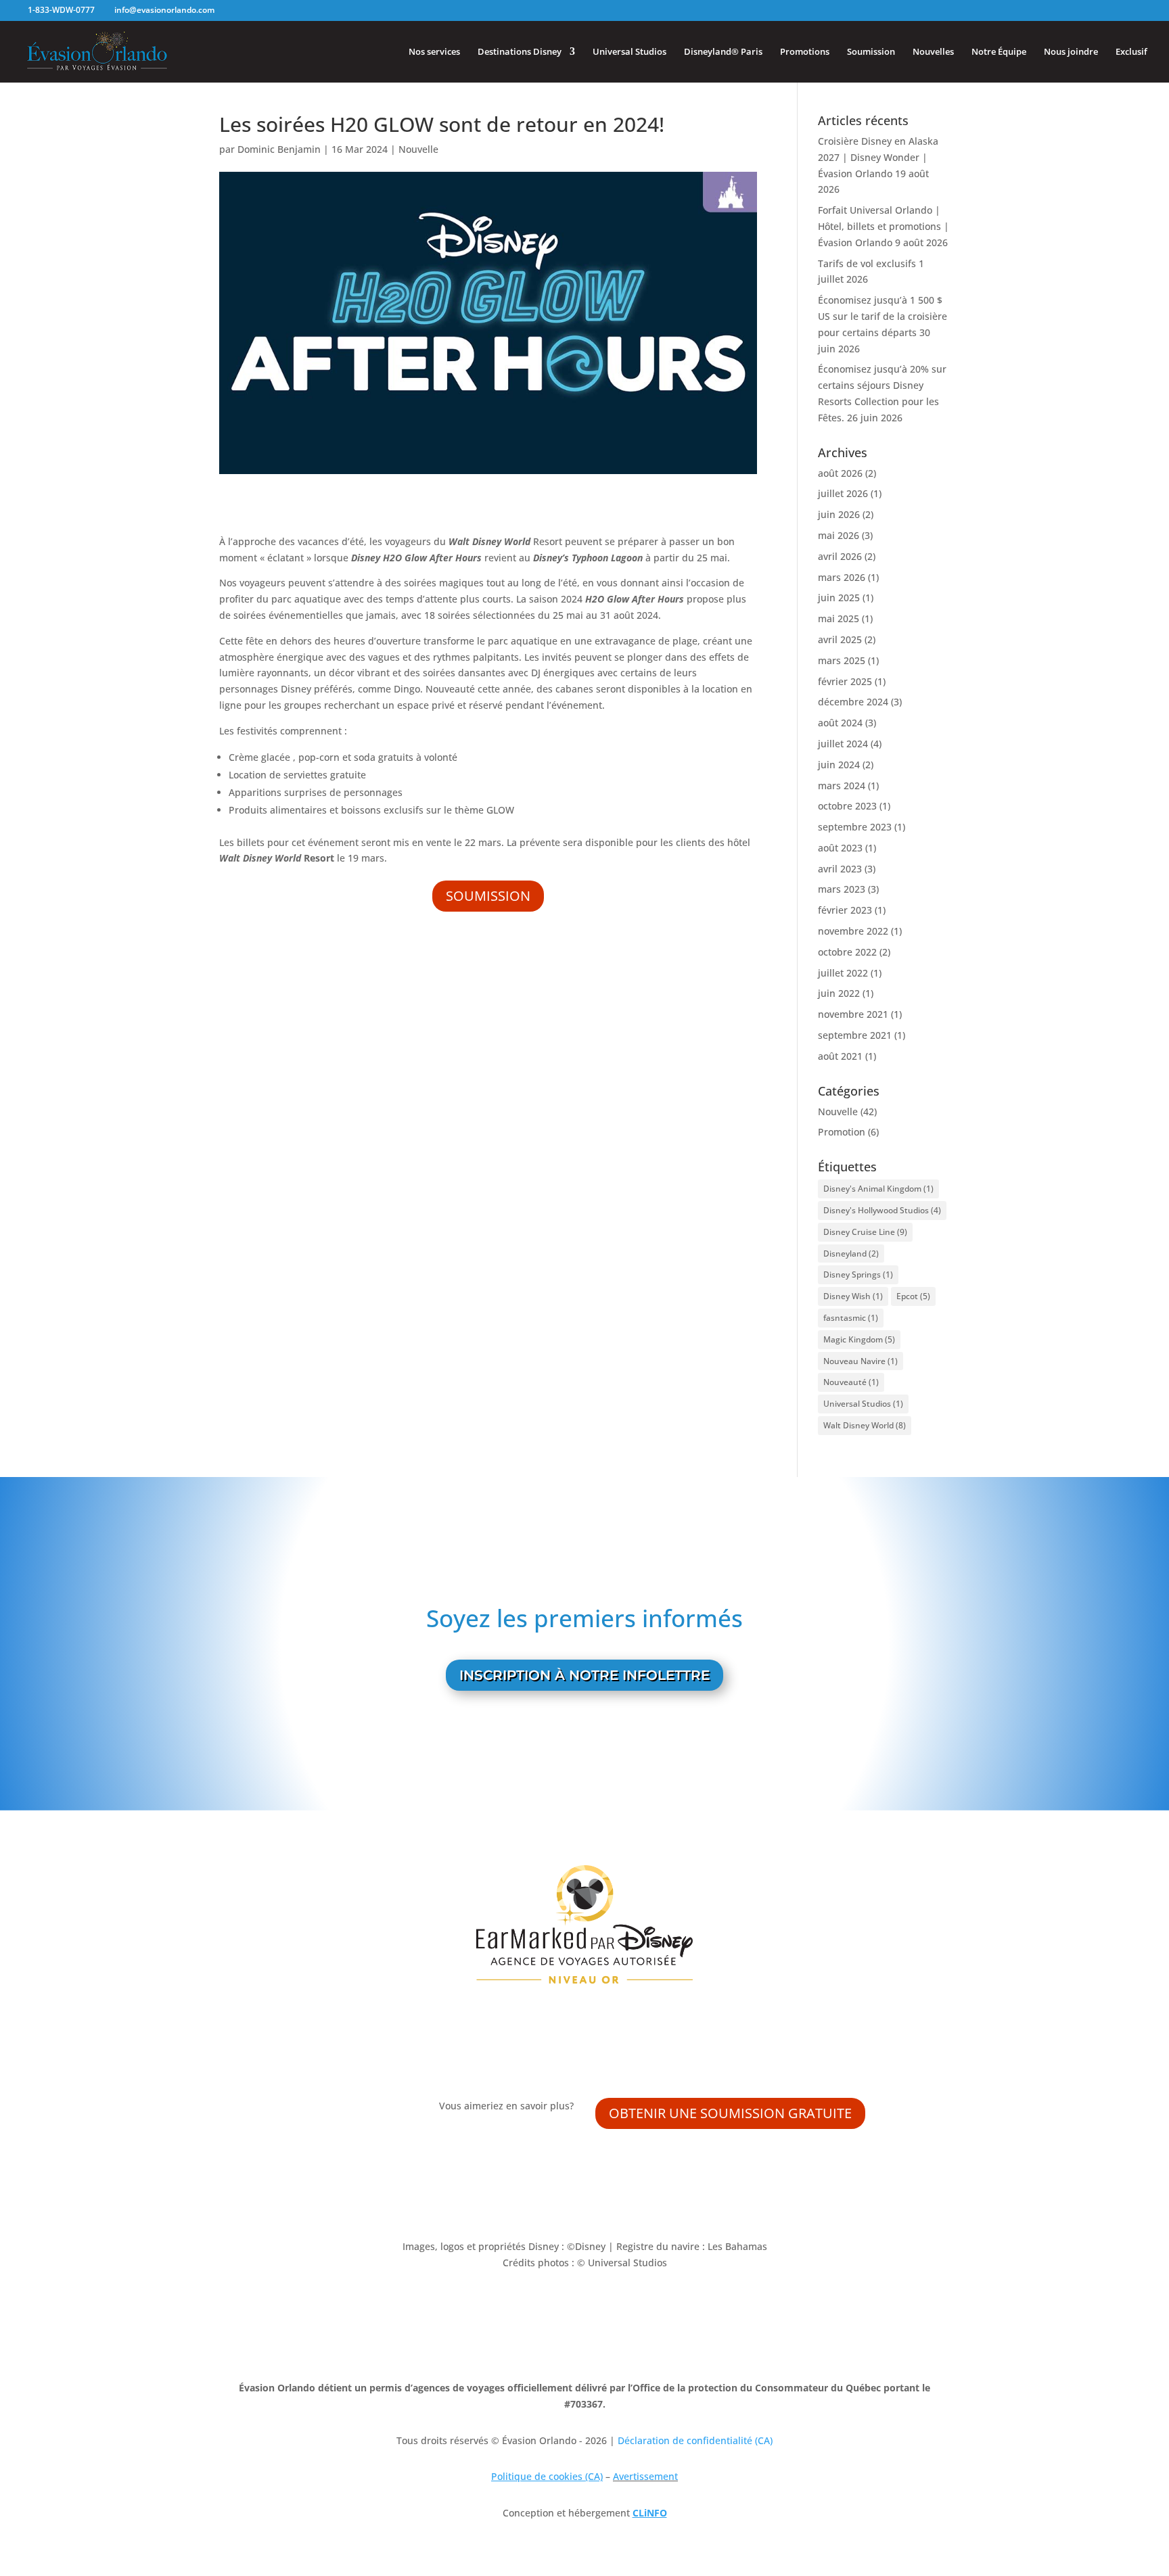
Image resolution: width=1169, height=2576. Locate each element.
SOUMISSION (488, 896)
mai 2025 (839, 618)
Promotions (805, 52)
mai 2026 (839, 535)
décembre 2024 (853, 702)
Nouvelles (933, 52)
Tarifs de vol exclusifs (867, 263)
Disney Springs (858, 1274)
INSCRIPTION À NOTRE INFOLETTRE (584, 1675)
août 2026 (840, 473)
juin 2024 (839, 765)
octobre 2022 (847, 952)
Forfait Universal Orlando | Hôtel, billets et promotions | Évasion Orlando (884, 226)
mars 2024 (842, 786)
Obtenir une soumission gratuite (730, 2113)
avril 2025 (840, 639)
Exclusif (1131, 52)
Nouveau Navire (861, 1361)
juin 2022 (839, 993)
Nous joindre (1071, 52)
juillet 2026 (843, 493)
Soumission (871, 52)
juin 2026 (839, 514)
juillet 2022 (843, 973)
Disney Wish (853, 1296)
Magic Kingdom (859, 1339)
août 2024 (840, 723)
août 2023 (840, 848)
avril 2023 (840, 869)
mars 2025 (842, 660)
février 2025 (845, 681)
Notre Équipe (999, 52)
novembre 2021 (853, 1014)
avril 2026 (840, 556)
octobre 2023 (847, 806)
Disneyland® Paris (723, 52)
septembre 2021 (855, 1035)
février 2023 (845, 910)
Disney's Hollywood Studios (882, 1210)
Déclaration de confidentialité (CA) (695, 2440)
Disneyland (851, 1254)
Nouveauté (851, 1382)
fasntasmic (851, 1318)
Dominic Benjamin (279, 149)
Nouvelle (418, 149)
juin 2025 (839, 598)
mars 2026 (842, 577)
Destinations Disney (520, 52)
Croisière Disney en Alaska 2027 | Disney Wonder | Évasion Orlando (878, 157)
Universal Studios (629, 52)
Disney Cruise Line (865, 1232)
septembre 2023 (855, 827)
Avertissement (645, 2476)
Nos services (434, 52)
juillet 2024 (843, 744)
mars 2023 (842, 889)
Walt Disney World (865, 1425)
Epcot (913, 1296)
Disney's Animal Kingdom (878, 1189)
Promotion (842, 1132)
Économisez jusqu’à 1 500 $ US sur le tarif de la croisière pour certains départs (883, 316)
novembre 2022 (853, 931)
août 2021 (840, 1056)
